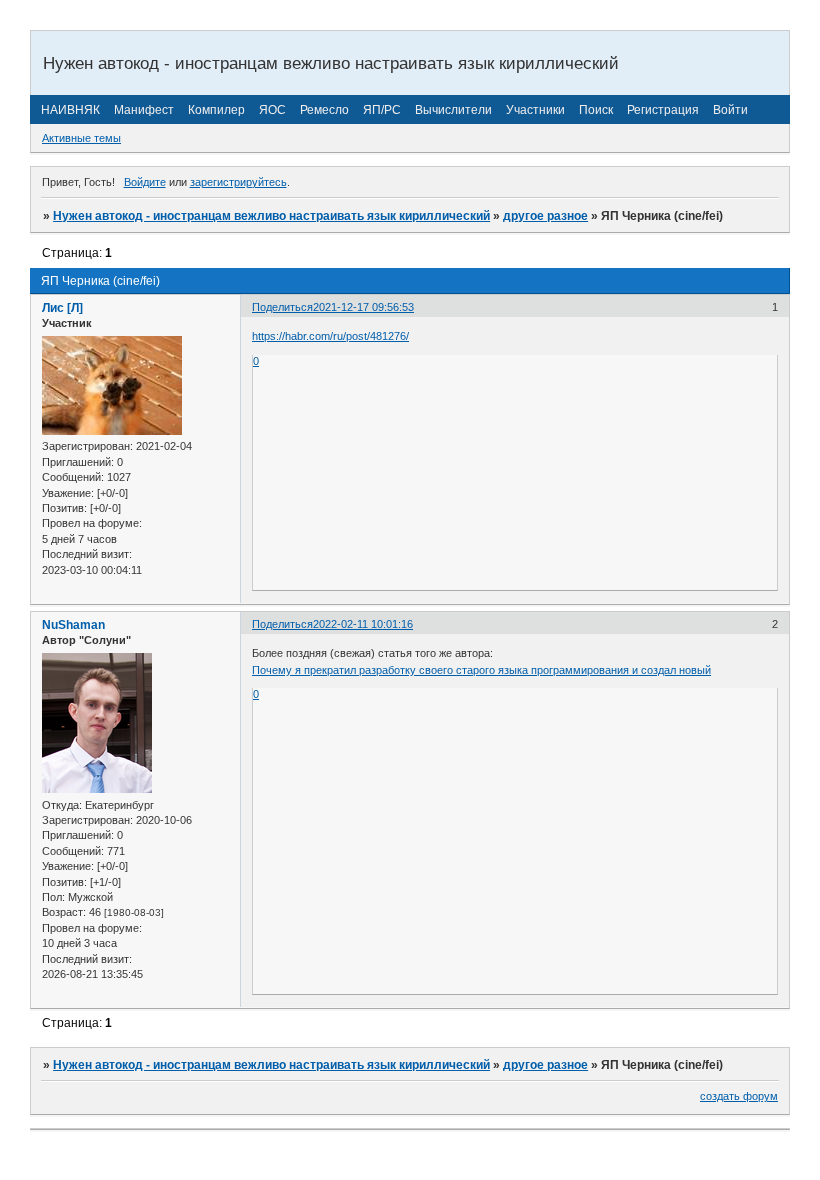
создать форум (739, 1096)
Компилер (216, 110)
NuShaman (73, 625)
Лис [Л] (62, 308)
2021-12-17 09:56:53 (363, 307)
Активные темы (81, 138)
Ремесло (324, 110)
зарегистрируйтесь (238, 182)
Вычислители (453, 110)
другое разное (545, 216)
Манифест (144, 110)
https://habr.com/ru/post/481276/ (330, 336)
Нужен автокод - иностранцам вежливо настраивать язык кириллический (271, 216)
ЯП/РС (382, 110)
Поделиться (282, 307)
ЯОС (272, 110)
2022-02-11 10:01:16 (363, 624)
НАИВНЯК (70, 110)
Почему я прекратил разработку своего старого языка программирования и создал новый (481, 670)
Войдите (145, 182)
